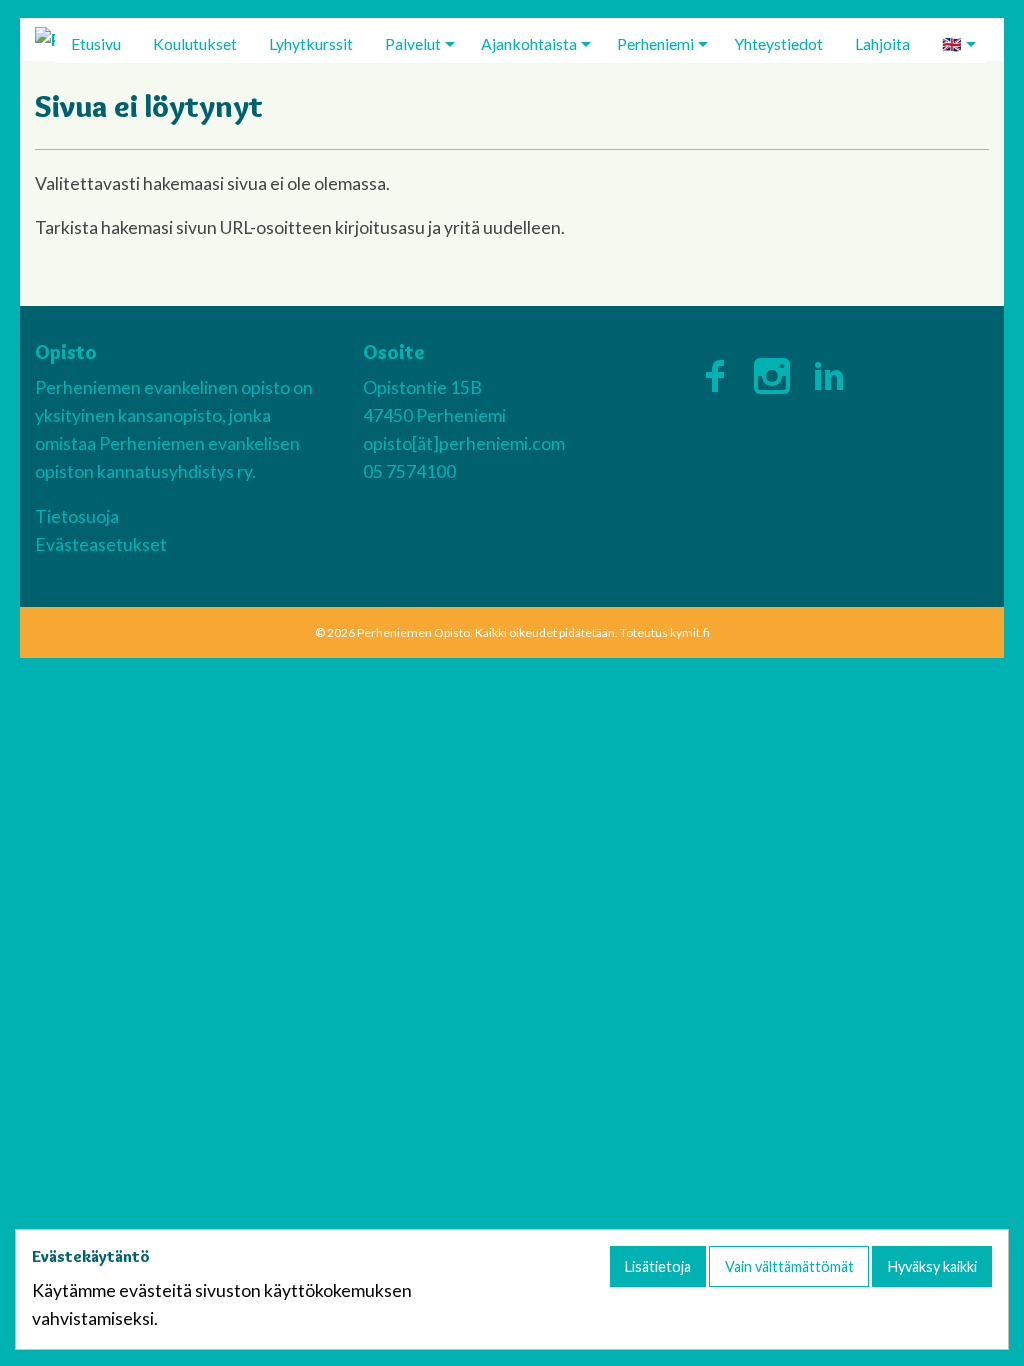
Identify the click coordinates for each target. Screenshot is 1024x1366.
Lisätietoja (658, 1266)
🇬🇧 (952, 43)
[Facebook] (719, 371)
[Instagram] (776, 371)
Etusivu (96, 43)
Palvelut (413, 43)
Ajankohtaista (529, 43)
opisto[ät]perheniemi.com (464, 443)
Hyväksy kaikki (932, 1266)
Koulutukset (195, 43)
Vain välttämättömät (789, 1266)
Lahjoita (882, 43)
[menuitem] (96, 43)
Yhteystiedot (778, 43)
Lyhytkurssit (311, 43)
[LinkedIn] (829, 371)
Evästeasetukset (101, 544)
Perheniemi (655, 43)
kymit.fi (690, 632)
